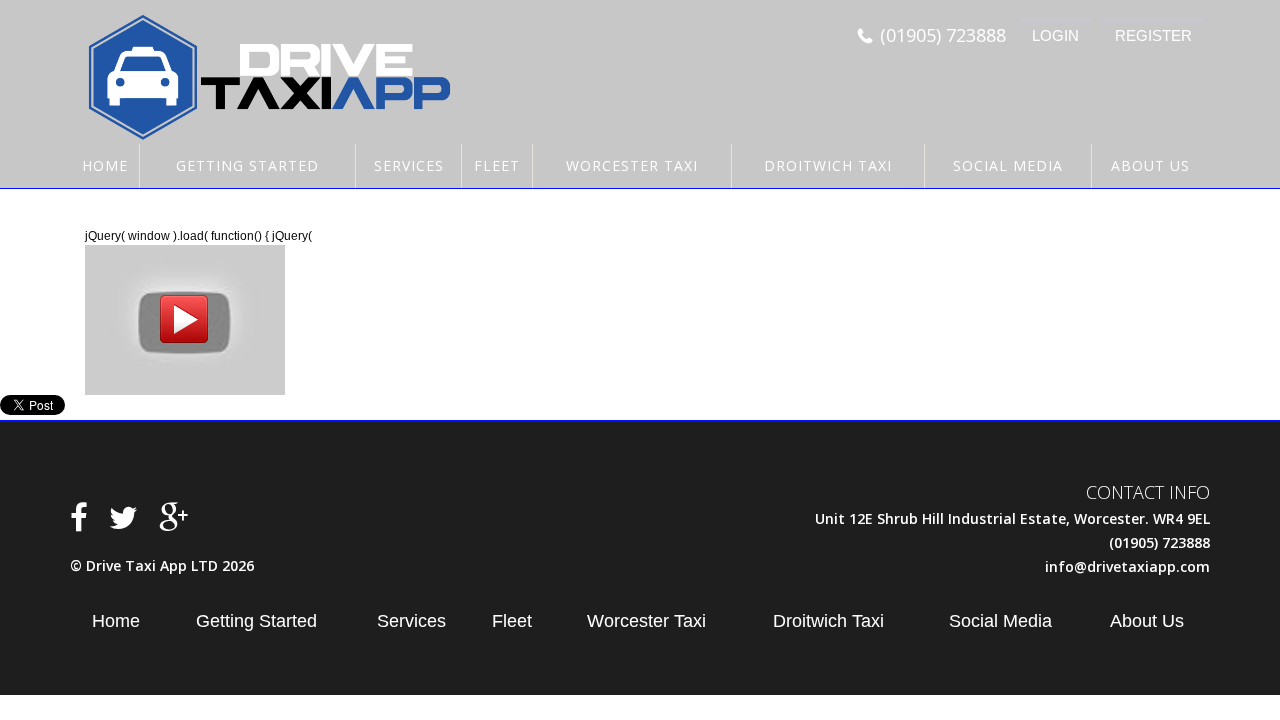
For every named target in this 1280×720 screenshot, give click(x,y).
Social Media (1008, 165)
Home (105, 165)
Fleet (497, 165)
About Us (1150, 165)
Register (1153, 35)
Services (409, 165)
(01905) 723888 (943, 36)
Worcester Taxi (632, 165)
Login (1055, 35)
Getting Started (247, 165)
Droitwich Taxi (828, 165)
